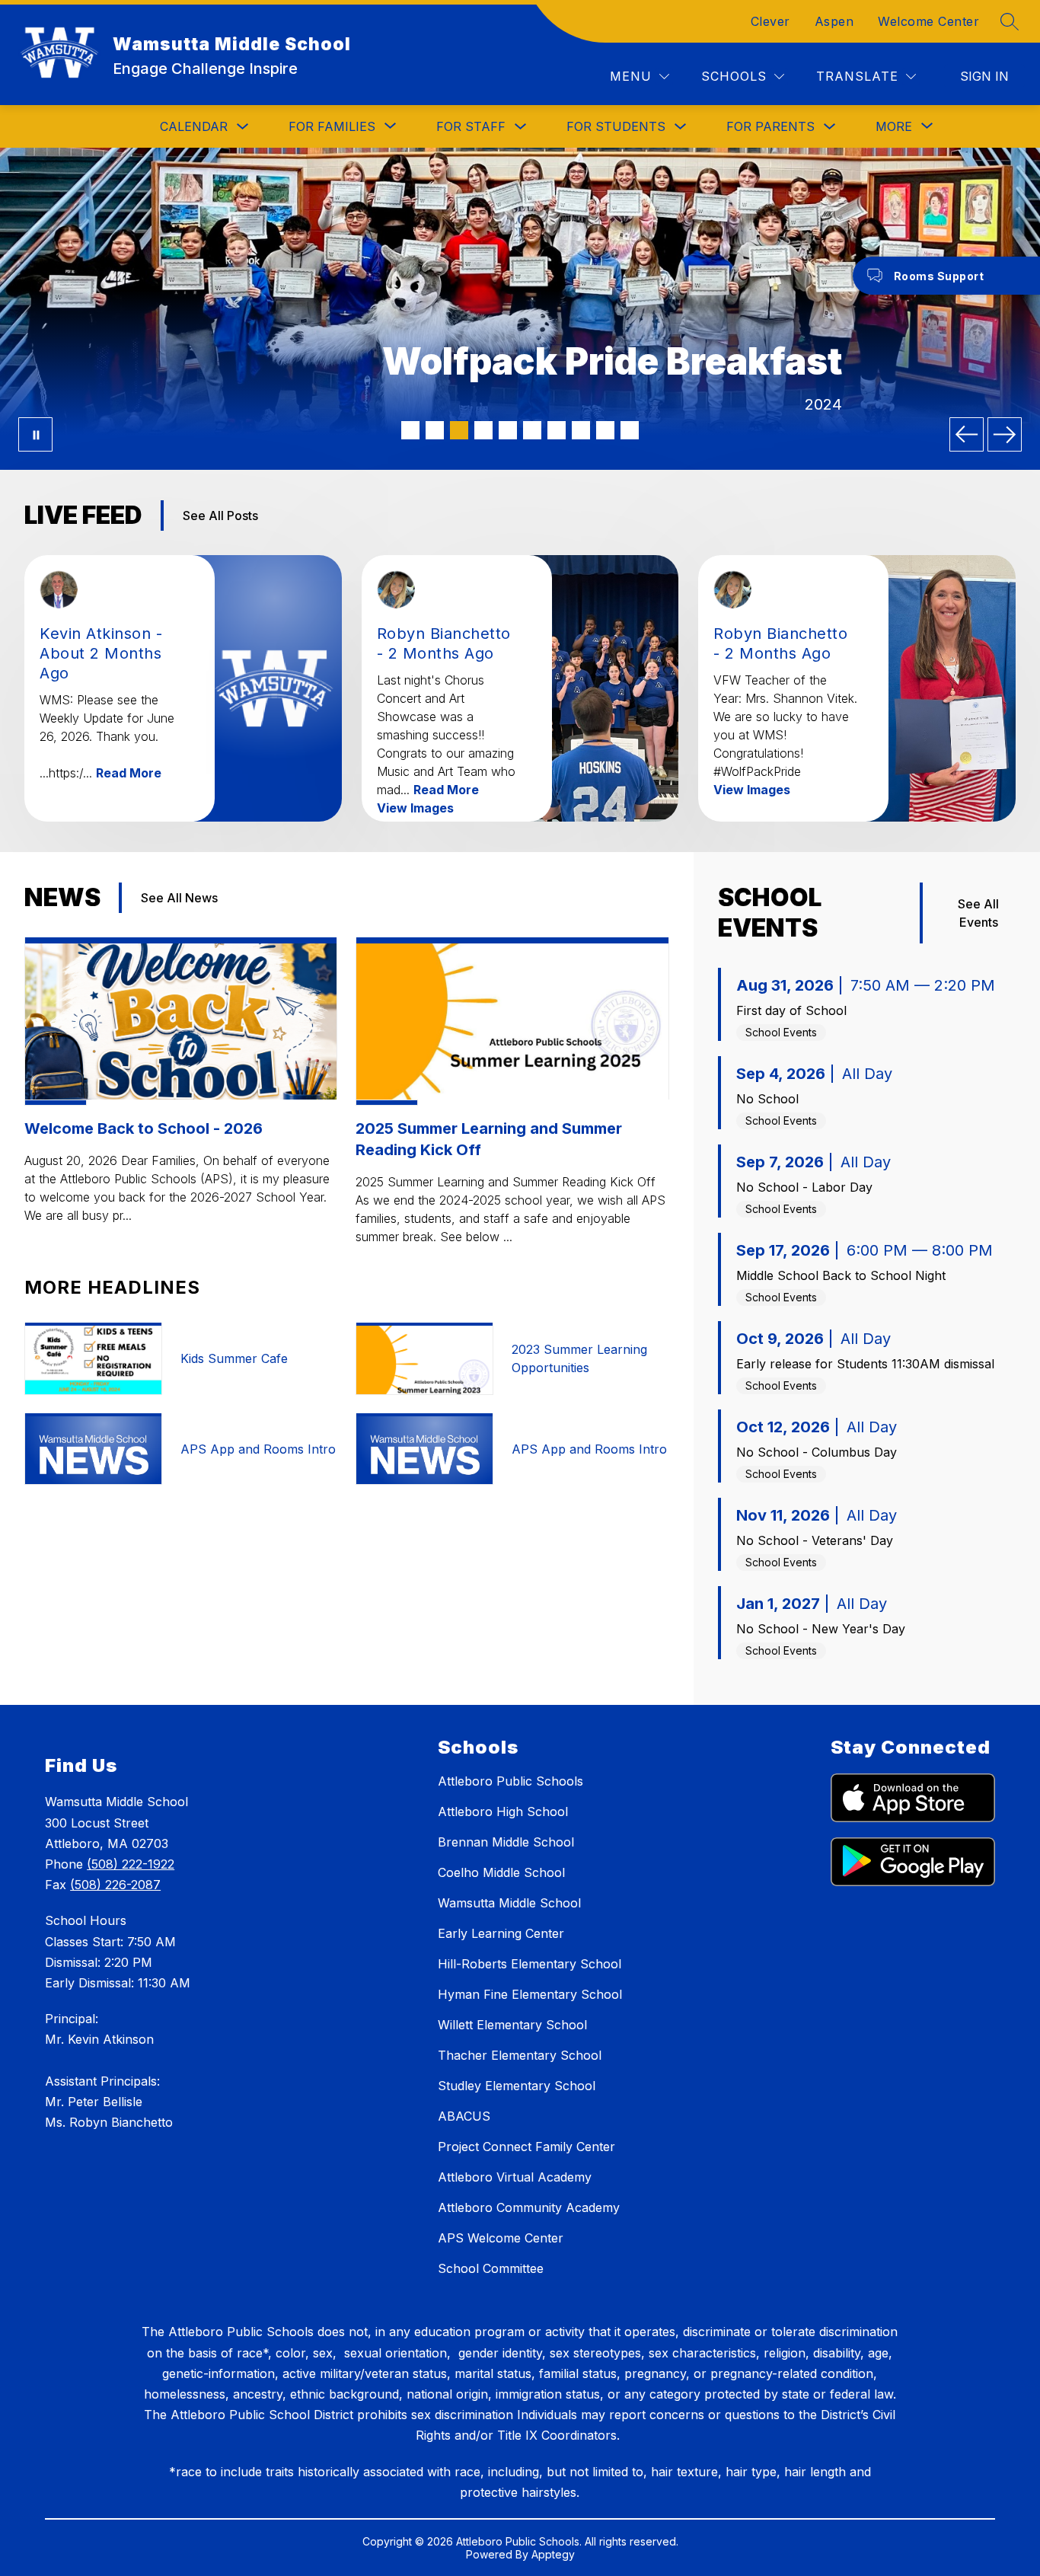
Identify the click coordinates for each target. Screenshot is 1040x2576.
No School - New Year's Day (821, 1629)
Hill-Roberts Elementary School (530, 1964)
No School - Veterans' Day (815, 1540)
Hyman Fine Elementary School (530, 1994)
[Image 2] (435, 430)
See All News (179, 898)
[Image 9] (605, 430)
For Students (616, 126)
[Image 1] (410, 430)
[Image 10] (630, 430)
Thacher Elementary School (520, 2055)
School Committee (491, 2268)
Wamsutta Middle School (509, 1903)
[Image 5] (508, 430)
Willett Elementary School (512, 2025)
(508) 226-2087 (115, 1885)
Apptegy (553, 2554)
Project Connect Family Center (526, 2147)
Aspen (834, 21)
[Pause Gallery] (35, 434)
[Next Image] (1005, 434)
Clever (770, 21)
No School (767, 1099)
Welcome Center (928, 21)
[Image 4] (483, 430)
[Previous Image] (967, 434)
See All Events (978, 913)
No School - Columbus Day (817, 1452)
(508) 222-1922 (131, 1864)
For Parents (770, 126)
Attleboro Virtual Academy (515, 2177)
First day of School (791, 1010)
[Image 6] (532, 430)
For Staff (471, 126)
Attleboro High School (503, 1811)
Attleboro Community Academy (529, 2207)
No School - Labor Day (804, 1187)
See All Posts (220, 516)
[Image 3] (459, 430)
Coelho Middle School (501, 1872)
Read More (129, 773)
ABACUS (464, 2116)
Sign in (984, 76)
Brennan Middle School (506, 1842)
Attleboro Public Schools (510, 1781)
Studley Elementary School (517, 2086)
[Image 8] (581, 430)
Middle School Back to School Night (841, 1275)
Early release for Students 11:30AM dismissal (865, 1364)
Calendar (194, 126)
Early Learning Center (501, 1933)
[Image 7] (557, 430)
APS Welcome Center (501, 2238)
